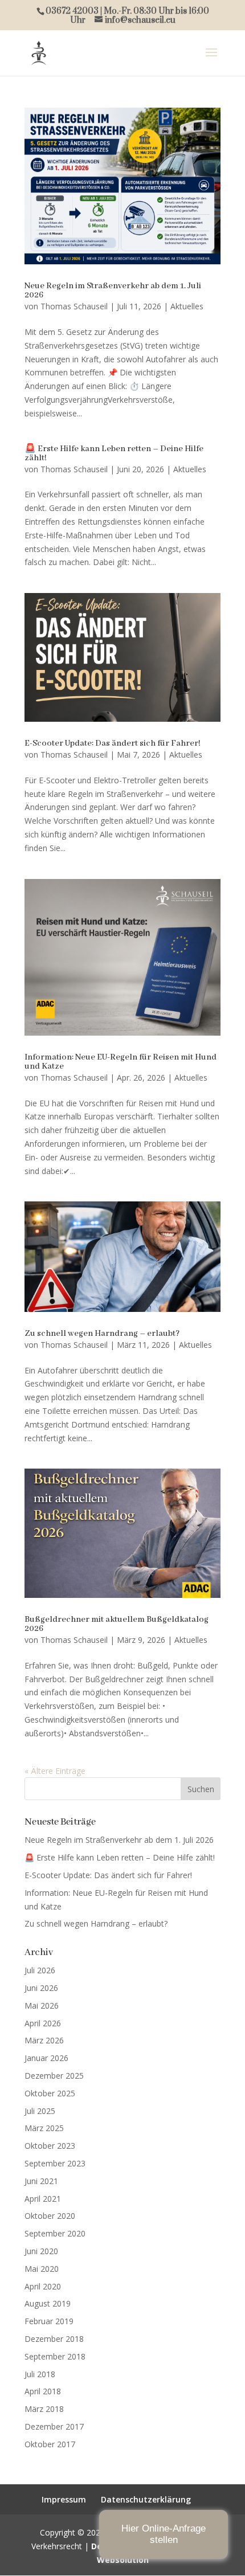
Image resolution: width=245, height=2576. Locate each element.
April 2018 (43, 2391)
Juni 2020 (41, 2251)
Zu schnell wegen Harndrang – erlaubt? (102, 1334)
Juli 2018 (40, 2374)
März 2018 (44, 2409)
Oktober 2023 (50, 2146)
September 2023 (55, 2163)
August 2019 (48, 2303)
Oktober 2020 (50, 2216)
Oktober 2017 (50, 2444)
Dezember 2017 (54, 2426)
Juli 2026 (40, 1970)
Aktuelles (187, 306)
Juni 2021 (41, 2181)
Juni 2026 (41, 1988)
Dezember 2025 (54, 2076)
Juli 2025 (40, 2111)
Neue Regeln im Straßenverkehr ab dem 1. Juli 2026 (113, 291)
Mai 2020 (42, 2269)
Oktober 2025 (50, 2093)
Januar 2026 (46, 2058)
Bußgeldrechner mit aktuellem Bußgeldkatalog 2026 (117, 1624)
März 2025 (44, 2128)
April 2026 (43, 2023)
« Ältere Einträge (55, 1771)
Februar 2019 (49, 2321)
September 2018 (55, 2356)
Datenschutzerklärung (146, 2499)
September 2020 (55, 2233)
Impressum (64, 2499)
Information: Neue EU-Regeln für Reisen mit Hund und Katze (121, 1062)
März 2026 (44, 2040)
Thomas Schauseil (74, 306)
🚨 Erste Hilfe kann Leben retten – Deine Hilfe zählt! (114, 453)
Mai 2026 (42, 2005)
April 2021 (43, 2199)
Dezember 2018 (54, 2339)
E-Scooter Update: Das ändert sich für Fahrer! (113, 743)
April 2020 (43, 2286)
